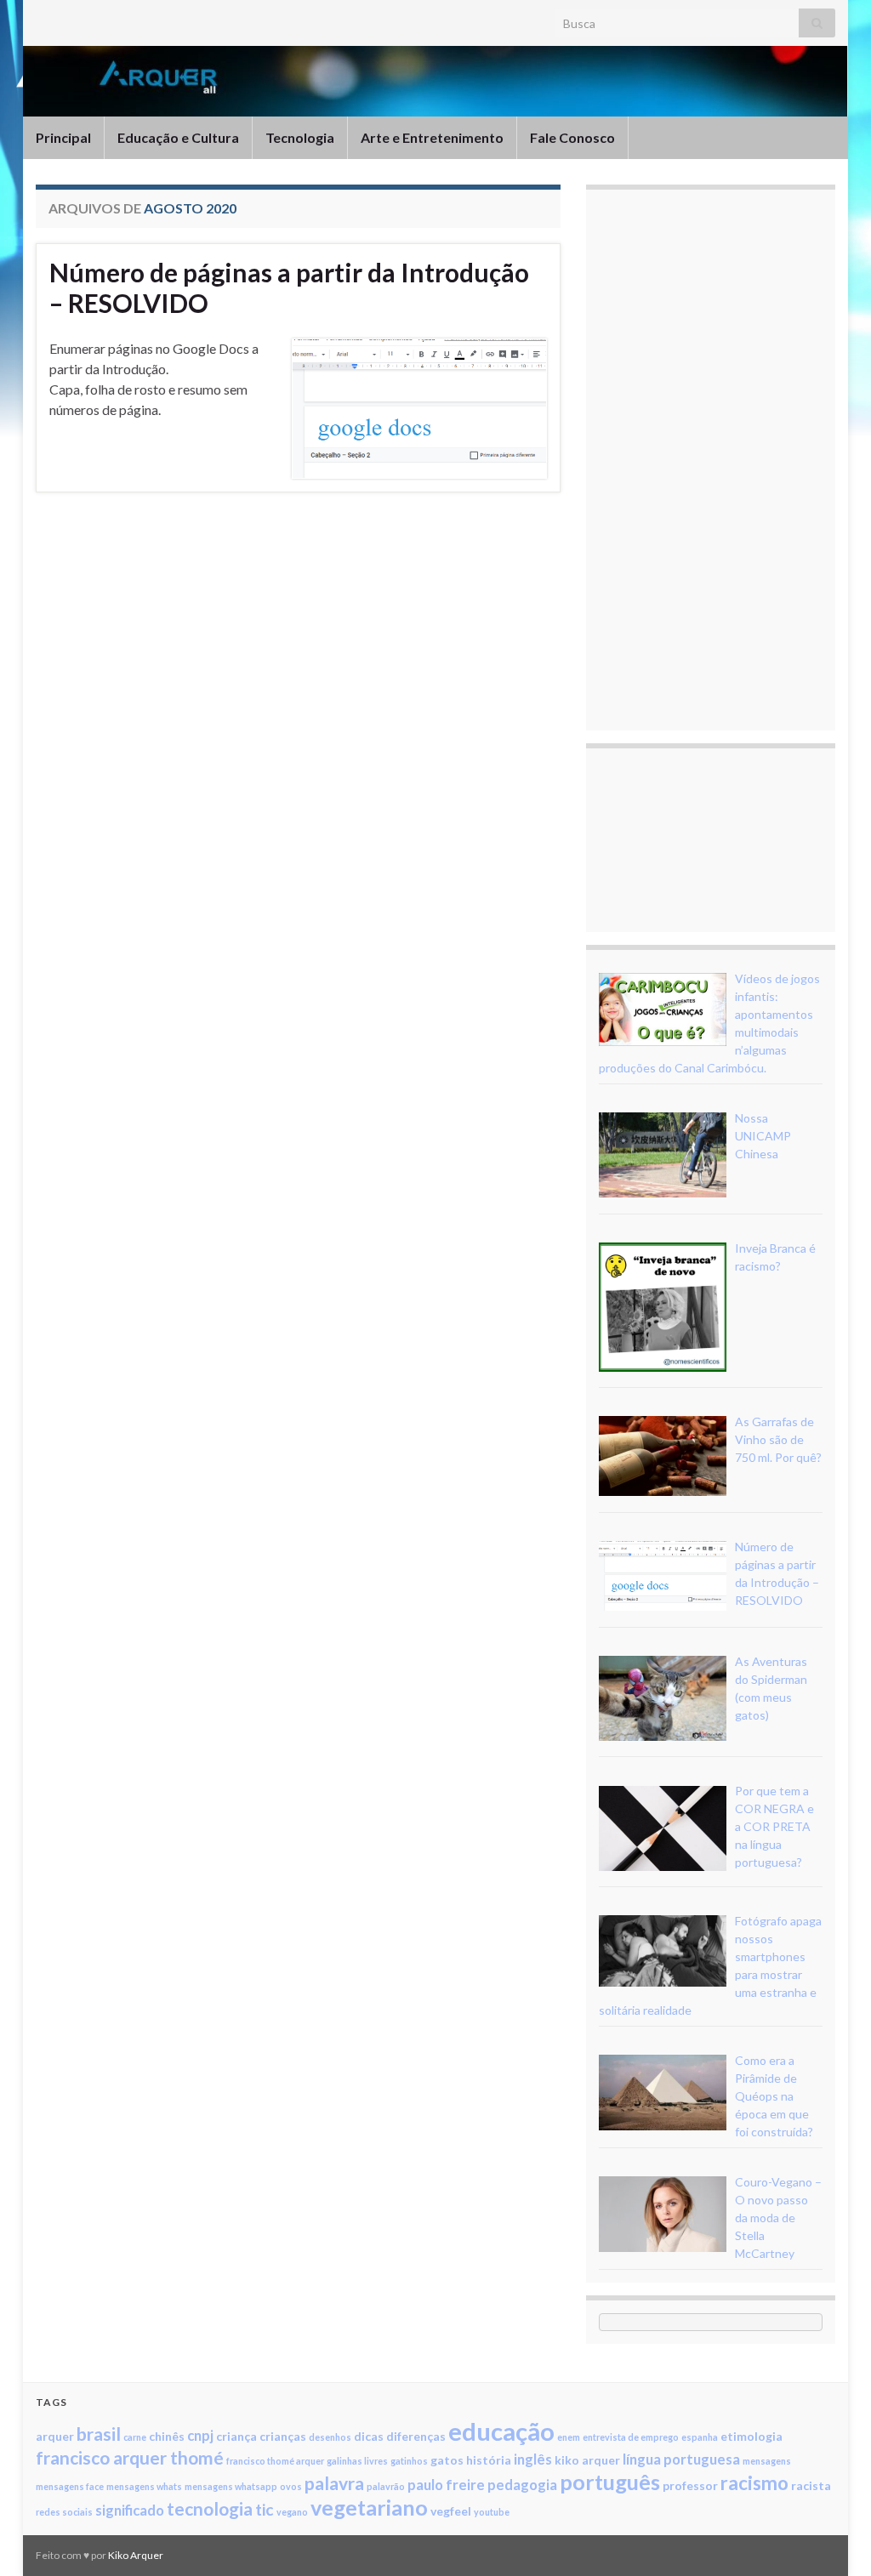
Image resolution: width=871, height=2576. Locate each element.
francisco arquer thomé (130, 2457)
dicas (369, 2436)
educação (501, 2431)
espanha (700, 2437)
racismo (754, 2483)
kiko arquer (587, 2460)
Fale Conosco (572, 137)
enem (569, 2437)
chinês (167, 2436)
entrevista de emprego (631, 2437)
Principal (63, 137)
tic (265, 2509)
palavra (334, 2483)
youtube (492, 2512)
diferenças (416, 2436)
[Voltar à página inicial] (435, 81)
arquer (55, 2436)
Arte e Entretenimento (432, 137)
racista (811, 2485)
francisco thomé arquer (275, 2461)
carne (135, 2437)
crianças (283, 2436)
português (610, 2482)
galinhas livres (357, 2461)
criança (236, 2436)
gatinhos (409, 2461)
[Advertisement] (726, 458)
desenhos (330, 2437)
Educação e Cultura (178, 137)
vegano (292, 2512)
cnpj (200, 2435)
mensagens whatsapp (231, 2486)
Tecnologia (300, 137)
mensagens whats (144, 2486)
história (489, 2460)
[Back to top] (833, 2538)
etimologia (751, 2436)
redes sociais (64, 2512)
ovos (291, 2486)
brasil (99, 2434)
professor (690, 2485)
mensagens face (70, 2486)
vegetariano (369, 2507)
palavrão (386, 2486)
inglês (533, 2459)
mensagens (767, 2461)
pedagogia (522, 2485)
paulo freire (446, 2485)
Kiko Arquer (136, 2555)
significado (130, 2510)
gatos (447, 2460)
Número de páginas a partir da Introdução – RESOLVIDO (289, 287)
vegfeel (451, 2511)
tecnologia (210, 2508)
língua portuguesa (681, 2459)
